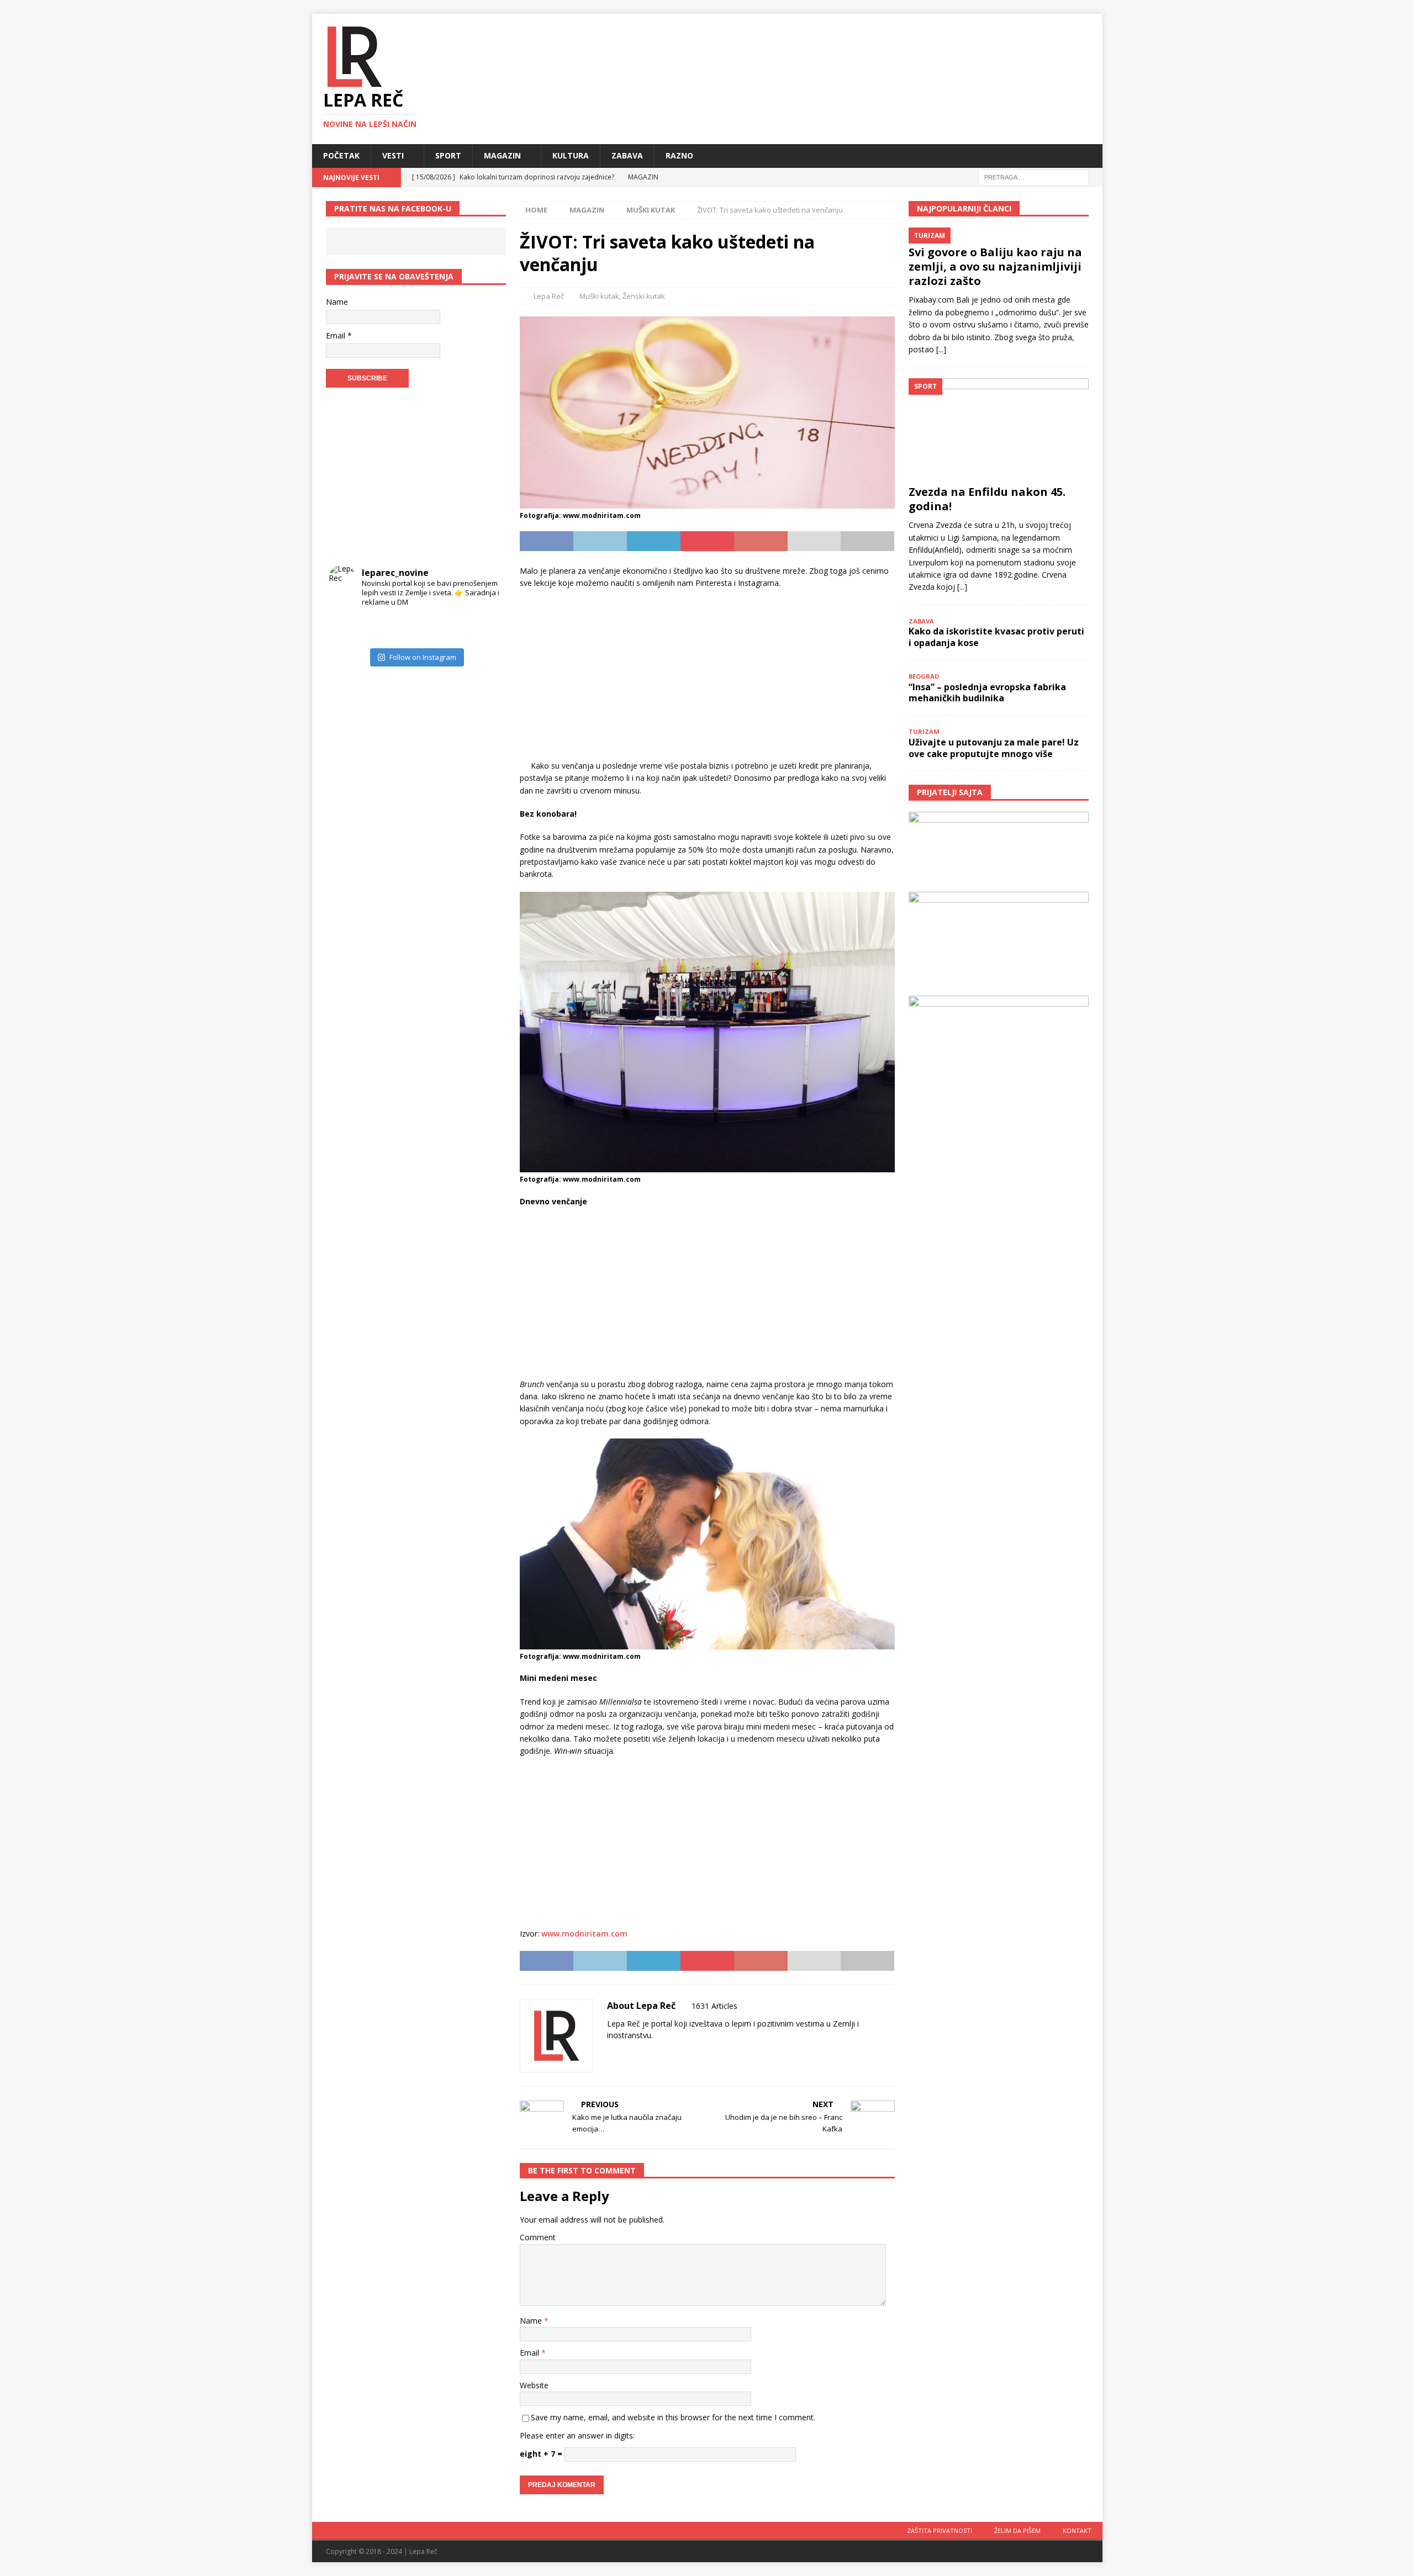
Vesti (393, 155)
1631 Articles (714, 2006)
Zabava (627, 155)
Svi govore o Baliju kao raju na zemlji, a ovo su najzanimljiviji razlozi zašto (995, 266)
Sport (448, 155)
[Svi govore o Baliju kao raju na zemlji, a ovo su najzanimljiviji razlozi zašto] (999, 234)
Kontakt (1077, 2530)
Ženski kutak (644, 296)
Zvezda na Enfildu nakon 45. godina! (987, 499)
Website (534, 2385)
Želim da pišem (1017, 2530)
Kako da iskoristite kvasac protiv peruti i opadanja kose (996, 637)
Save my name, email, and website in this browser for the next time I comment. (673, 2417)
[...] (941, 349)
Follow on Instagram (423, 657)
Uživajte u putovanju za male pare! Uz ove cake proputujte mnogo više (994, 748)
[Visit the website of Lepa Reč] (611, 2054)
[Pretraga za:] (1033, 176)
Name (532, 2321)
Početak (341, 155)
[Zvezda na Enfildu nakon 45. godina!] (999, 429)
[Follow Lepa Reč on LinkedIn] (680, 2054)
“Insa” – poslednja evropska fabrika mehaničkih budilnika (987, 693)
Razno (679, 155)
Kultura (571, 155)
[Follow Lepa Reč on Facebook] (625, 2054)
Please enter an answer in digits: (577, 2435)
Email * (339, 335)
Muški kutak (599, 296)
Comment (538, 2237)
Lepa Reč (549, 296)
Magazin (502, 155)
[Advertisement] (707, 678)
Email (531, 2353)
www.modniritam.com (584, 1934)
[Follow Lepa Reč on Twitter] (661, 2054)
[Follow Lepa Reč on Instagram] (643, 2054)
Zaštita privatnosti (940, 2530)
